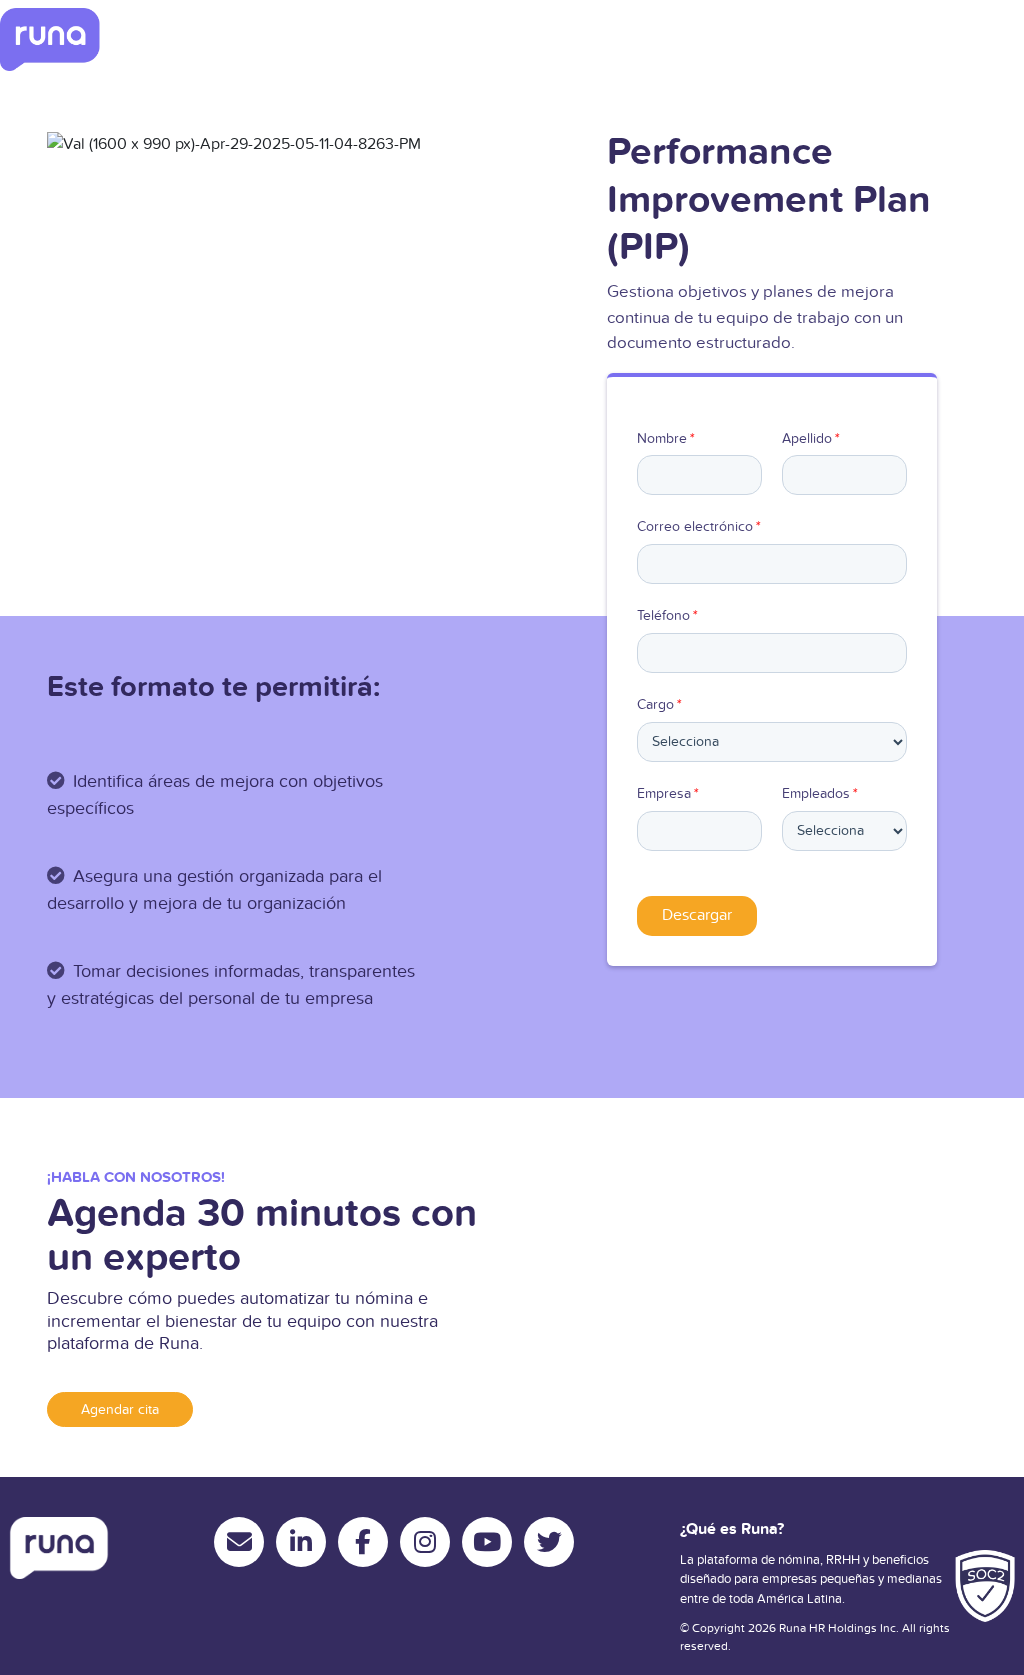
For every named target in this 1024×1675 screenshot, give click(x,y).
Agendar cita (120, 1409)
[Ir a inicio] (50, 39)
